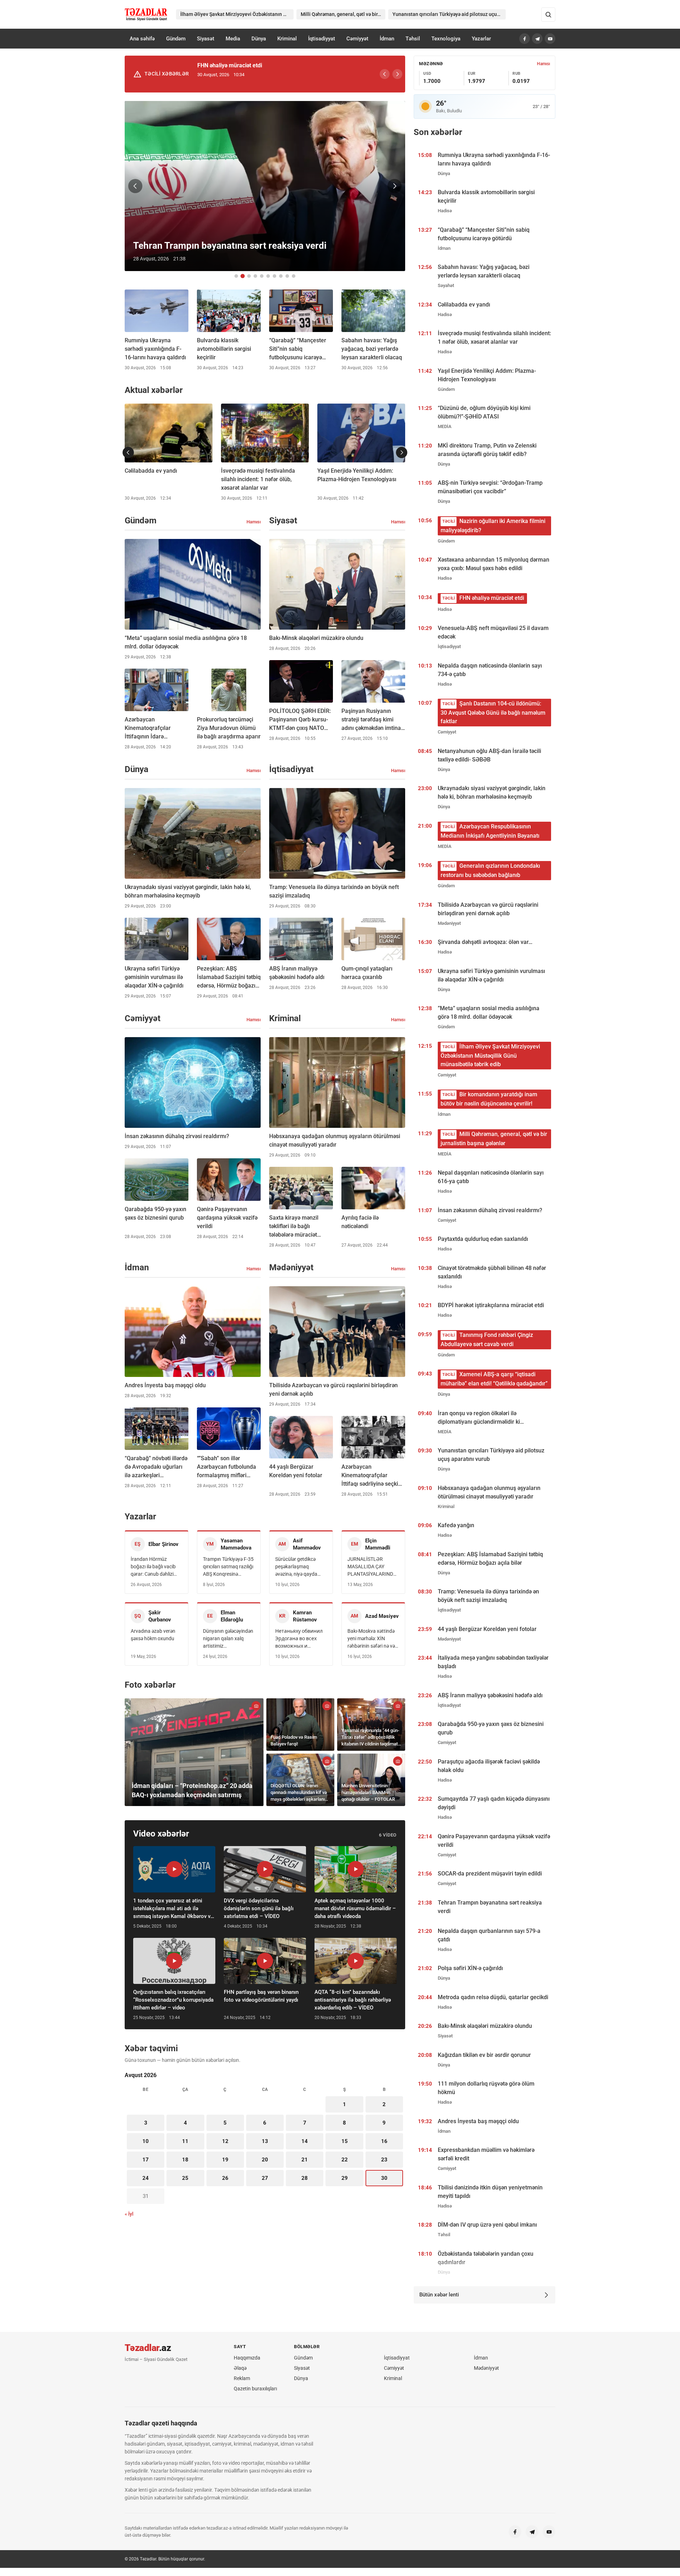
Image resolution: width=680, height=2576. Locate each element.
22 (345, 2160)
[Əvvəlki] (385, 74)
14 (305, 2141)
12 (225, 2141)
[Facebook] (525, 39)
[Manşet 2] (243, 276)
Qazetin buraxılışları (255, 2389)
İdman (387, 39)
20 (265, 2160)
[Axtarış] (548, 15)
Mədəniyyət (486, 2368)
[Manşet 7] (274, 276)
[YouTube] (550, 39)
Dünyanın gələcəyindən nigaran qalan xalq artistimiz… (228, 1638)
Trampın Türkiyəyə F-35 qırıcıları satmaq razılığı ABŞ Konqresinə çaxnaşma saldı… (228, 1567)
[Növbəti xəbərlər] (402, 452)
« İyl (129, 2214)
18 (185, 2160)
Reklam (242, 2378)
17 (146, 2160)
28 (305, 2178)
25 (185, 2178)
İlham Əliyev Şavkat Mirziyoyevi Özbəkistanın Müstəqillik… (237, 14)
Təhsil (413, 39)
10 (146, 2141)
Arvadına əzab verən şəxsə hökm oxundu (153, 1635)
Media (233, 39)
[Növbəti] (397, 74)
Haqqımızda (247, 2358)
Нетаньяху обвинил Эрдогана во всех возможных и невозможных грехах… (299, 1639)
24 (146, 2178)
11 (185, 2141)
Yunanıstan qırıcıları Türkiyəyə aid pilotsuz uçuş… (448, 14)
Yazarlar (481, 39)
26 (225, 2178)
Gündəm (176, 39)
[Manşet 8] (281, 276)
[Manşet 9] (287, 276)
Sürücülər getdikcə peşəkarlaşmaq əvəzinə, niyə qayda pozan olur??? (296, 1567)
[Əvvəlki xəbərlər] (128, 452)
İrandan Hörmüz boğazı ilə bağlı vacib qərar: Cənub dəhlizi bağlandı (153, 1567)
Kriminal (287, 39)
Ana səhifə (142, 39)
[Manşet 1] (236, 276)
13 (265, 2141)
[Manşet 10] (294, 276)
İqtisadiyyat (322, 39)
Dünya (259, 39)
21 (305, 2160)
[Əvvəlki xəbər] (135, 186)
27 (265, 2178)
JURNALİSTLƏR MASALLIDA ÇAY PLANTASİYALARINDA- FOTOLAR (373, 1567)
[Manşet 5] (262, 276)
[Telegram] (537, 39)
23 (384, 2160)
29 (345, 2178)
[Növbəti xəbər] (395, 186)
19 (225, 2160)
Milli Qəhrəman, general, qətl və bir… (341, 14)
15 (345, 2141)
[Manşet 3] (249, 276)
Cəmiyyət (357, 39)
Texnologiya (446, 39)
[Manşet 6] (268, 276)
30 (384, 2178)
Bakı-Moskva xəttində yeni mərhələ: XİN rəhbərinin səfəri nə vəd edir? (373, 1639)
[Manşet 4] (255, 276)
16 (384, 2141)
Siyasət (206, 39)
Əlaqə (240, 2368)
